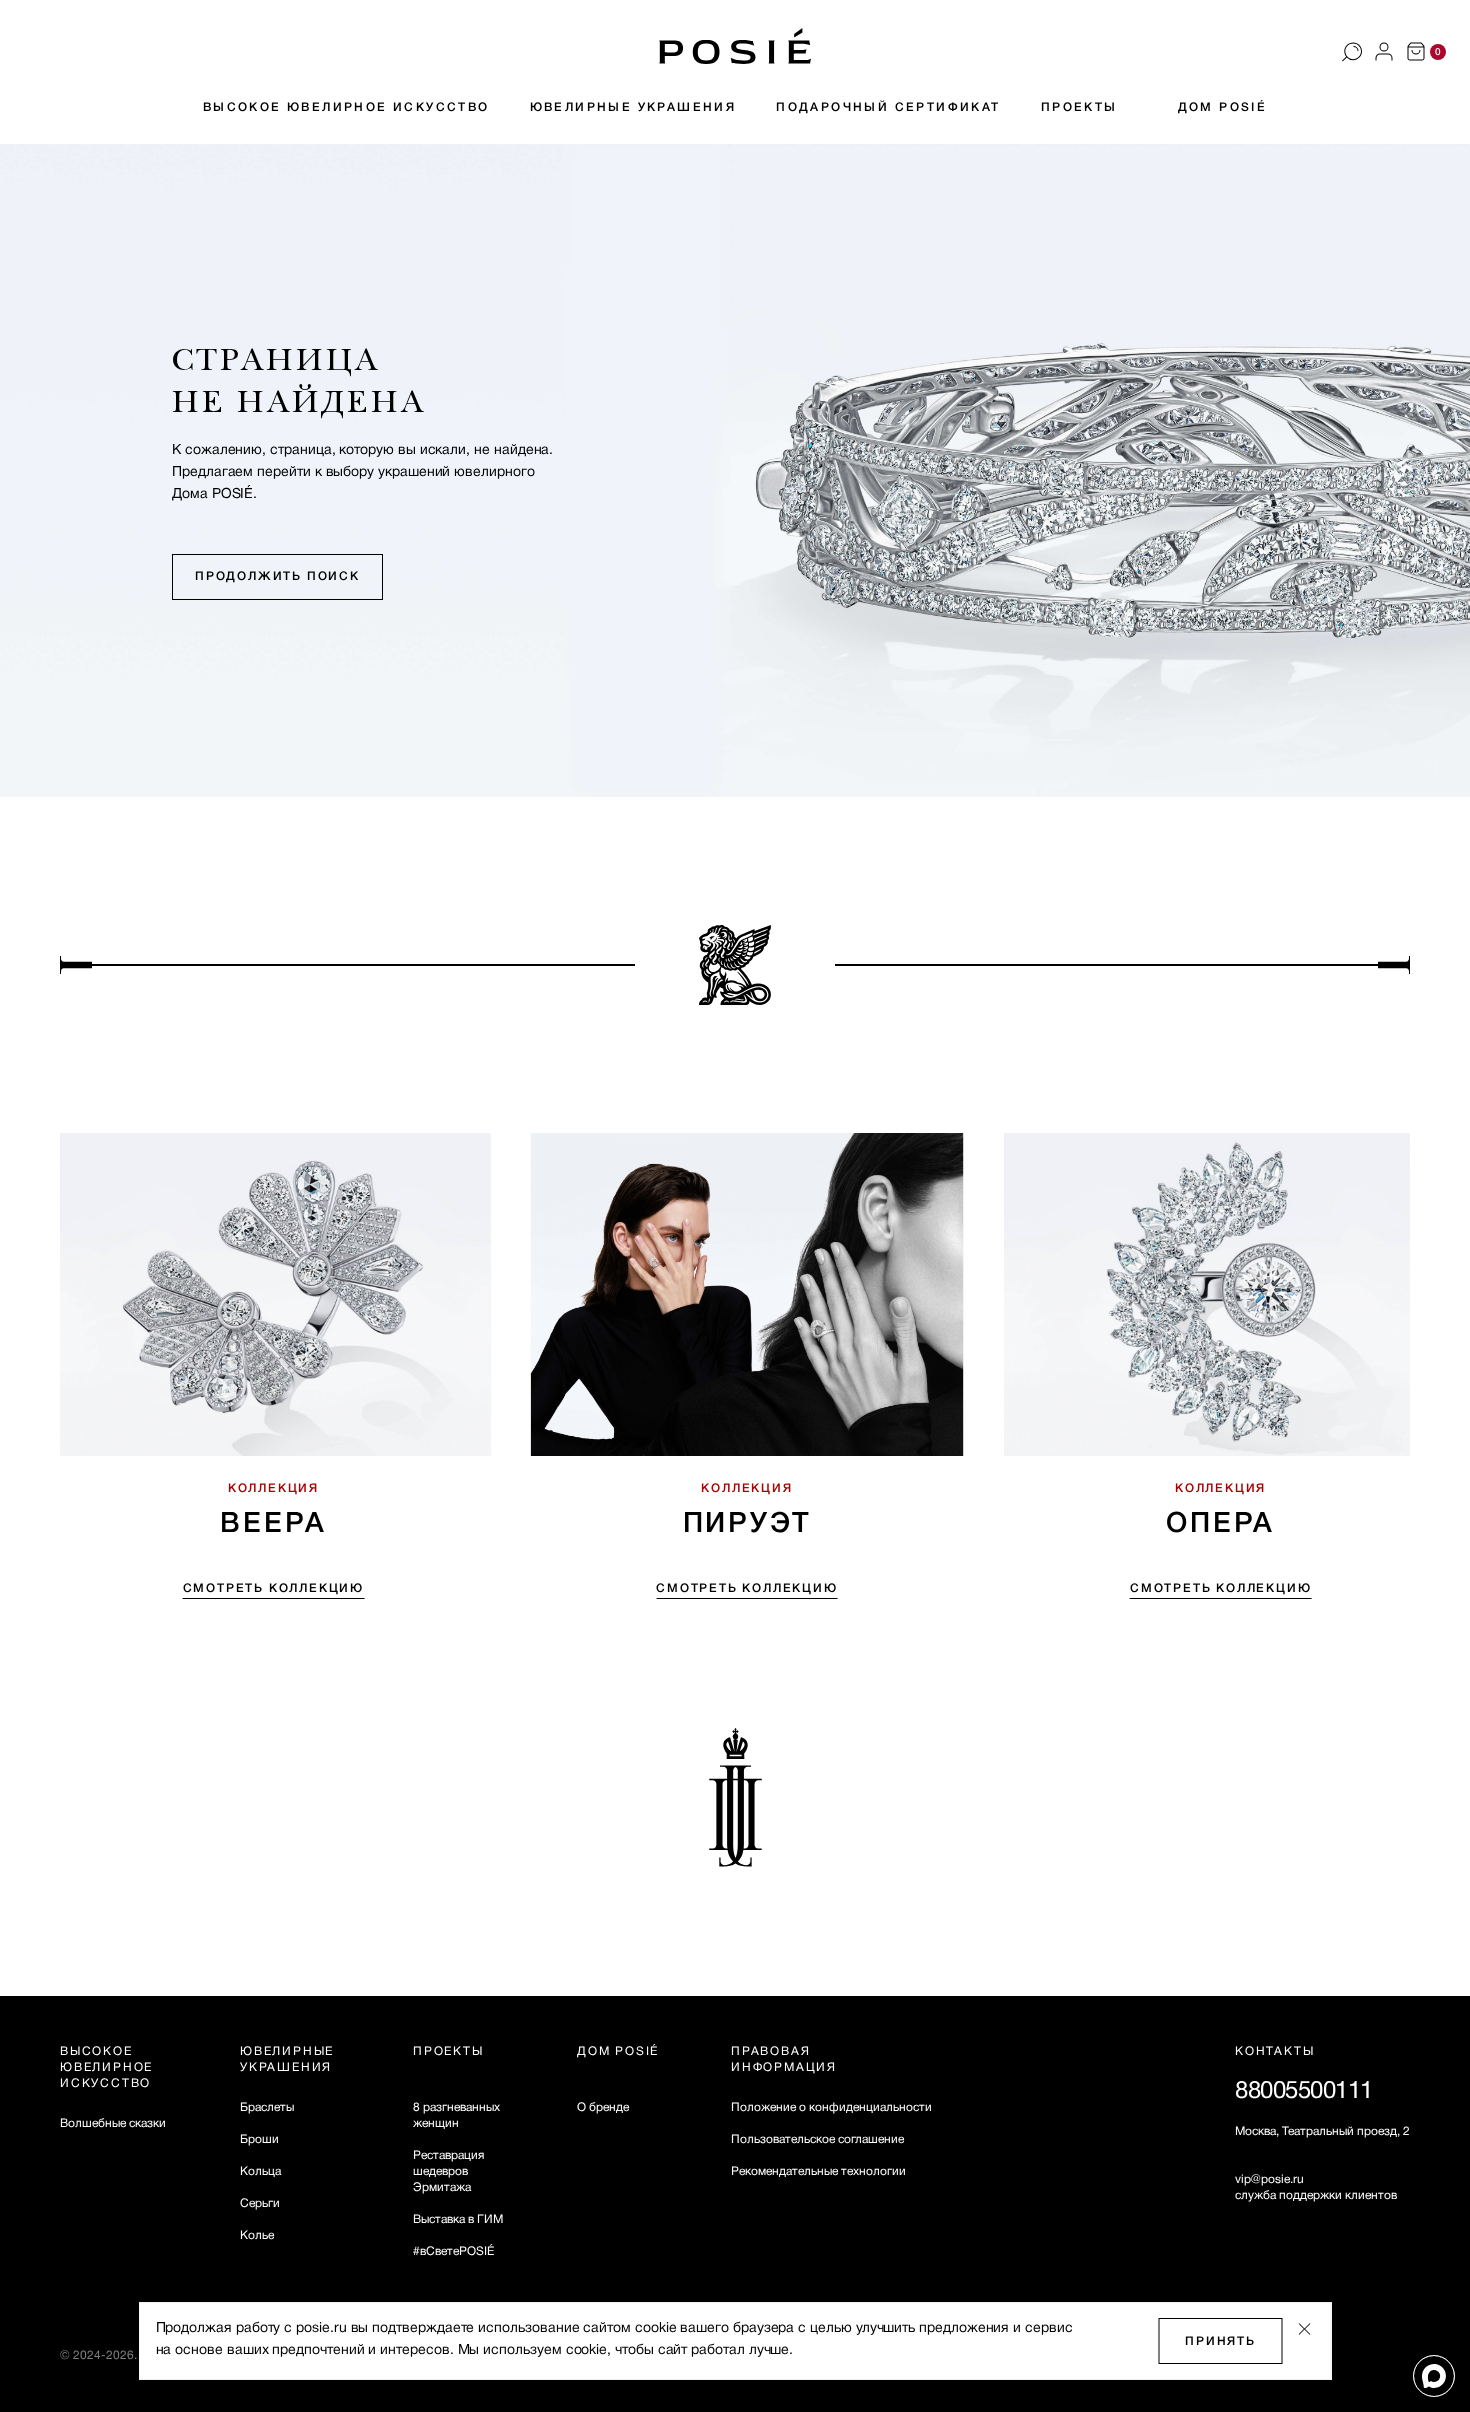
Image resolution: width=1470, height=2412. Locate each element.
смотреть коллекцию (273, 1588)
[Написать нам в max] (1434, 2376)
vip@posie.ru (1269, 2179)
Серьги (260, 2203)
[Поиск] (1352, 52)
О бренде (603, 2107)
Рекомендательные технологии (818, 2171)
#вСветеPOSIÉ (453, 2251)
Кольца (260, 2171)
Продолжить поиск (277, 576)
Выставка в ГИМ (458, 2219)
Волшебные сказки (113, 2123)
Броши (259, 2139)
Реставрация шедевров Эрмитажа (448, 2171)
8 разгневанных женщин (456, 2115)
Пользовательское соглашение (817, 2139)
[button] (735, 46)
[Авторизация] (1384, 52)
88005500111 (1304, 2092)
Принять (1220, 2341)
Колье (257, 2235)
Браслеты (267, 2107)
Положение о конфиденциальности (831, 2107)
